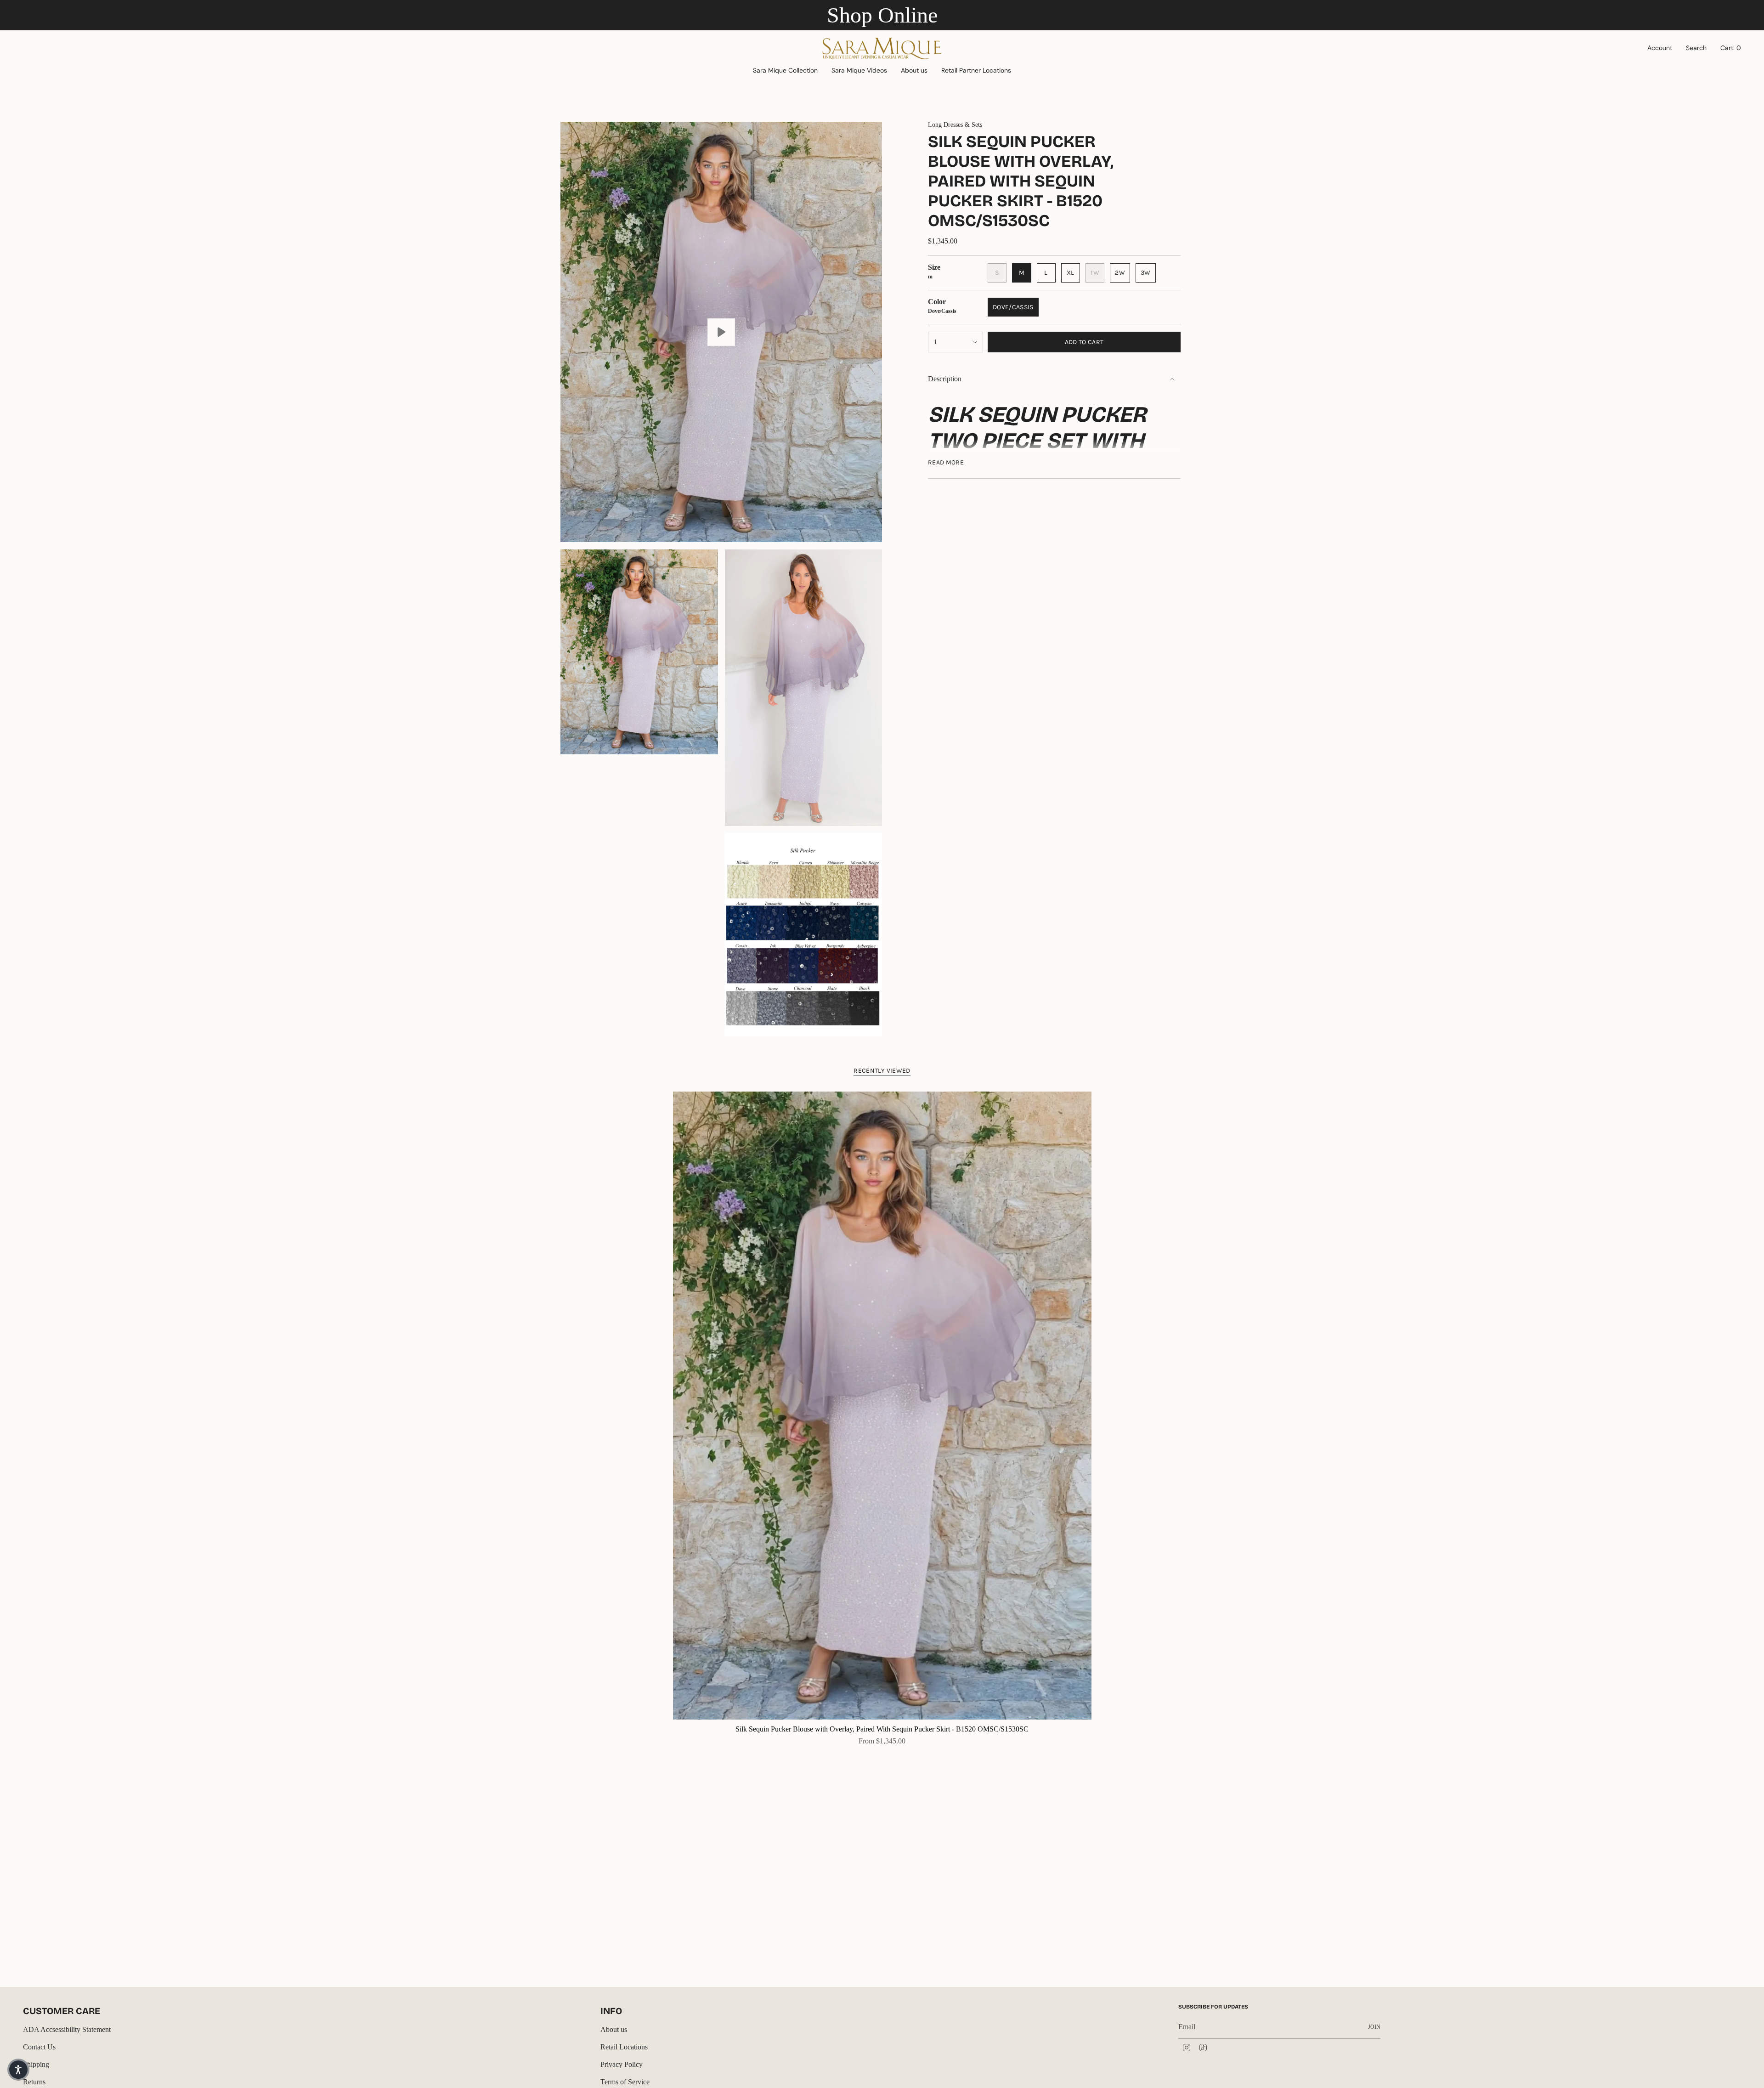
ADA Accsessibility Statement (67, 2029)
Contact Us (39, 2047)
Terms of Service (625, 2082)
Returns (34, 2082)
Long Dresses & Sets (955, 125)
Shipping (36, 2064)
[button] (785, 71)
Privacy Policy (622, 2064)
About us (614, 2029)
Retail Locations (624, 2047)
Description (945, 379)
